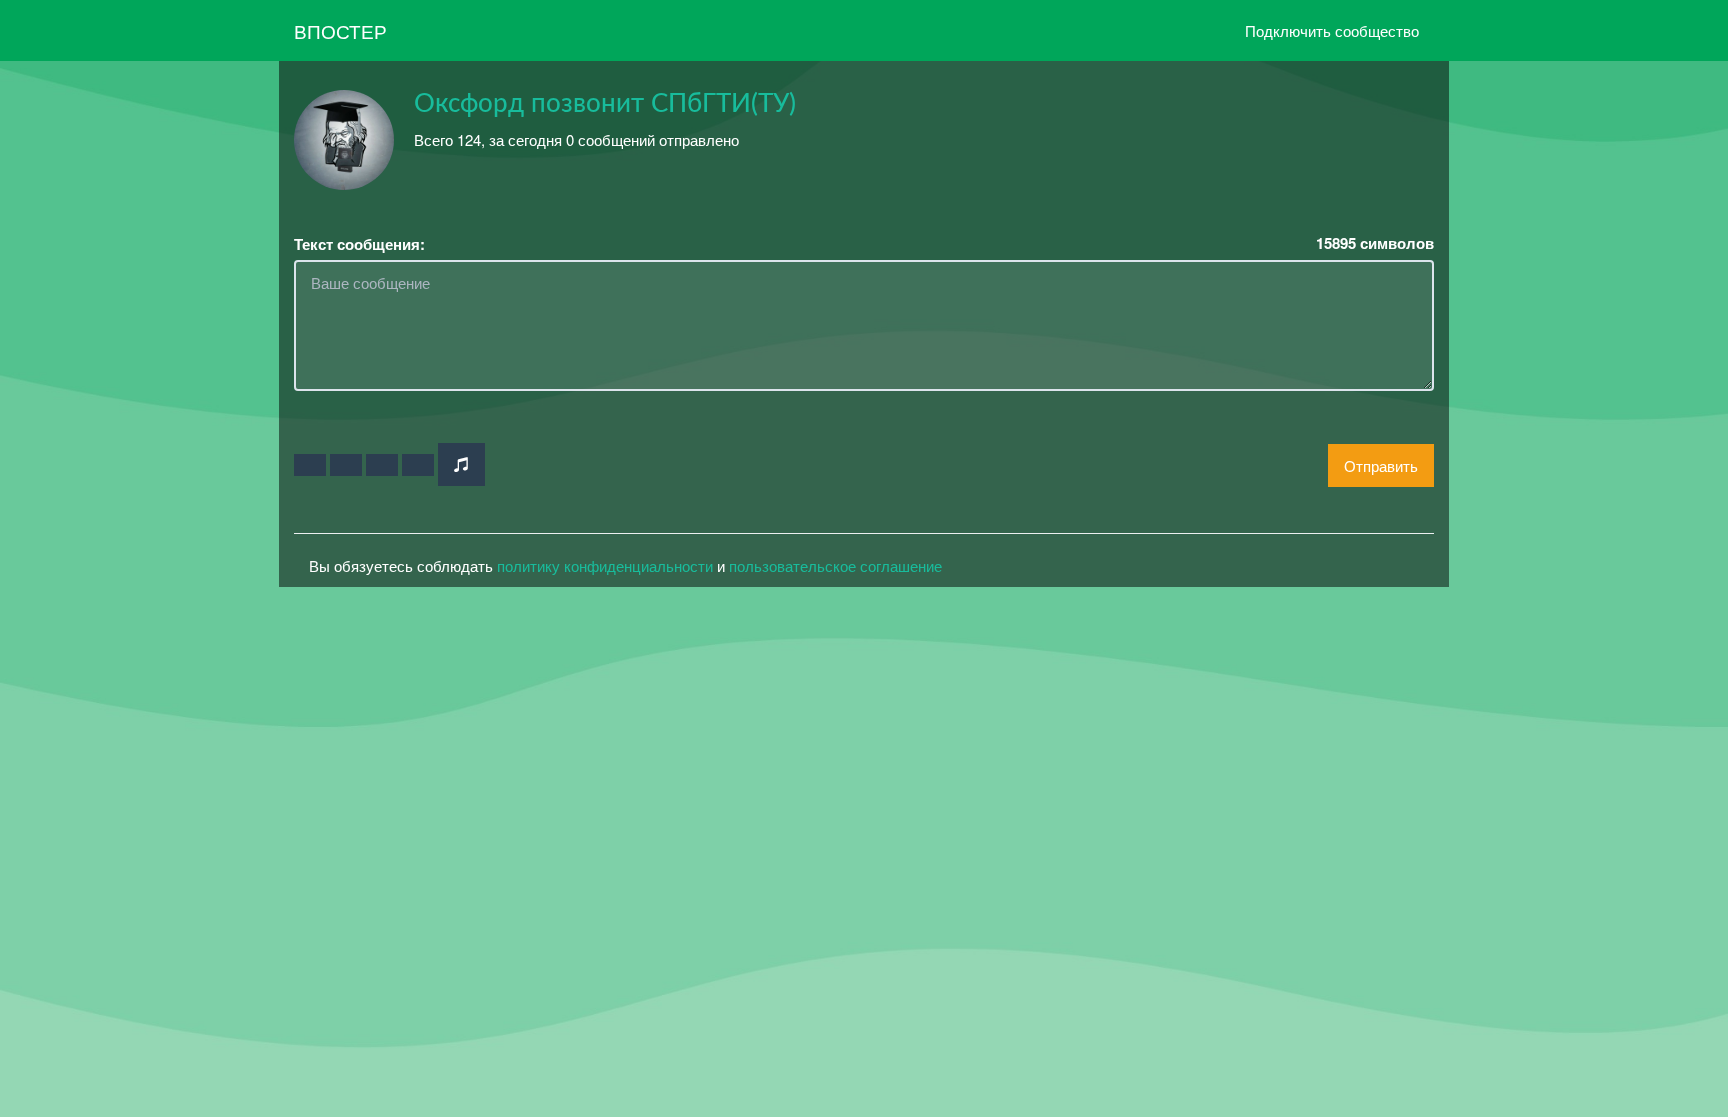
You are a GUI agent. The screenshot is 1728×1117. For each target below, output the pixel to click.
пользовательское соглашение (835, 565)
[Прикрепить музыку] (461, 464)
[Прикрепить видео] (346, 465)
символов (1375, 243)
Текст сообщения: (359, 244)
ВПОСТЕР (340, 30)
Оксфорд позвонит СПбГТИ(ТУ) (605, 104)
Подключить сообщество (1332, 30)
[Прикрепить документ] (418, 465)
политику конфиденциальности (605, 565)
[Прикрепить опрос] (382, 465)
